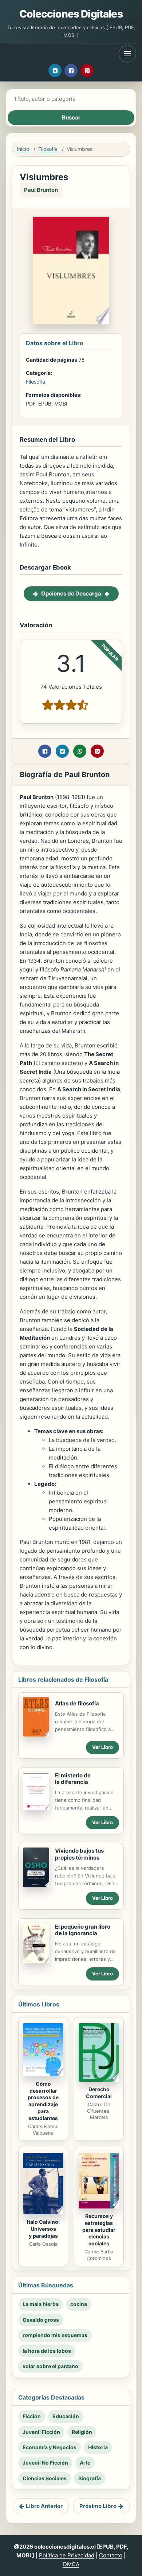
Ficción (32, 2416)
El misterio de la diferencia (73, 1779)
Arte (85, 2463)
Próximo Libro (98, 2506)
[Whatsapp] (80, 751)
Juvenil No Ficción (45, 2463)
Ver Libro (102, 1747)
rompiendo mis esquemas (55, 2335)
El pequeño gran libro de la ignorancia (83, 1930)
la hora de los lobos (47, 2351)
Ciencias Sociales (45, 2478)
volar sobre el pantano (50, 2366)
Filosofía (48, 149)
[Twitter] (55, 71)
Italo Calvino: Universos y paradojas (43, 2229)
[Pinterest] (87, 71)
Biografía (90, 2478)
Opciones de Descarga (71, 593)
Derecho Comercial (99, 2093)
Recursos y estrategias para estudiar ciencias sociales (99, 2230)
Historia (98, 2447)
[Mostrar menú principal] (127, 54)
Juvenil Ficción (41, 2432)
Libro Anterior (44, 2506)
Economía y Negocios (50, 2447)
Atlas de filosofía (77, 1703)
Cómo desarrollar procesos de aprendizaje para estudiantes (43, 2101)
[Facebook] (71, 71)
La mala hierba (41, 2304)
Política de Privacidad (67, 2555)
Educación (66, 2416)
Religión (82, 2432)
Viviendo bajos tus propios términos (79, 1854)
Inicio (23, 149)
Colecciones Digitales (71, 14)
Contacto (111, 2555)
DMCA (71, 2564)
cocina (79, 2304)
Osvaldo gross (41, 2320)
